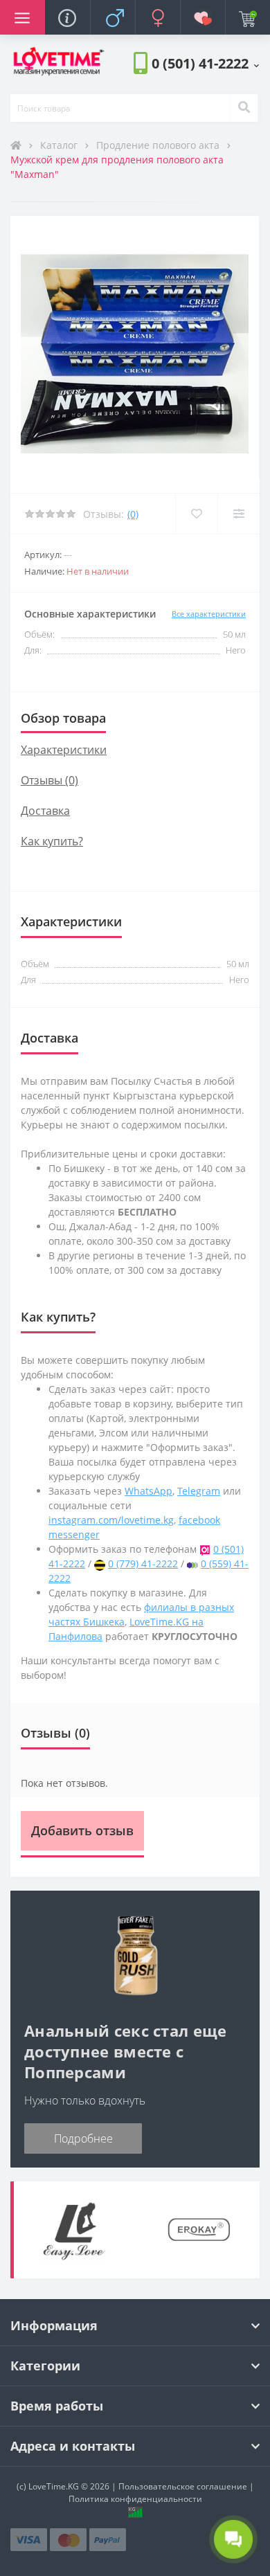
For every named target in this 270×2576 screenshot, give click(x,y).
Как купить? (52, 841)
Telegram (199, 1491)
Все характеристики (209, 614)
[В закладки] (196, 514)
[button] (205, 63)
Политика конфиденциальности (135, 2499)
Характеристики (64, 750)
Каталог (60, 145)
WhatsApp (148, 1491)
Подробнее (83, 2138)
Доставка (45, 811)
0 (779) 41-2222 (143, 1564)
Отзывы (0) (49, 780)
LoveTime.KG (54, 2486)
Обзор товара (63, 718)
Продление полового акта (159, 145)
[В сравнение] (238, 514)
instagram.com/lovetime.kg (111, 1520)
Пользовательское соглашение (183, 2486)
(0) (133, 514)
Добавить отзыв (82, 1830)
